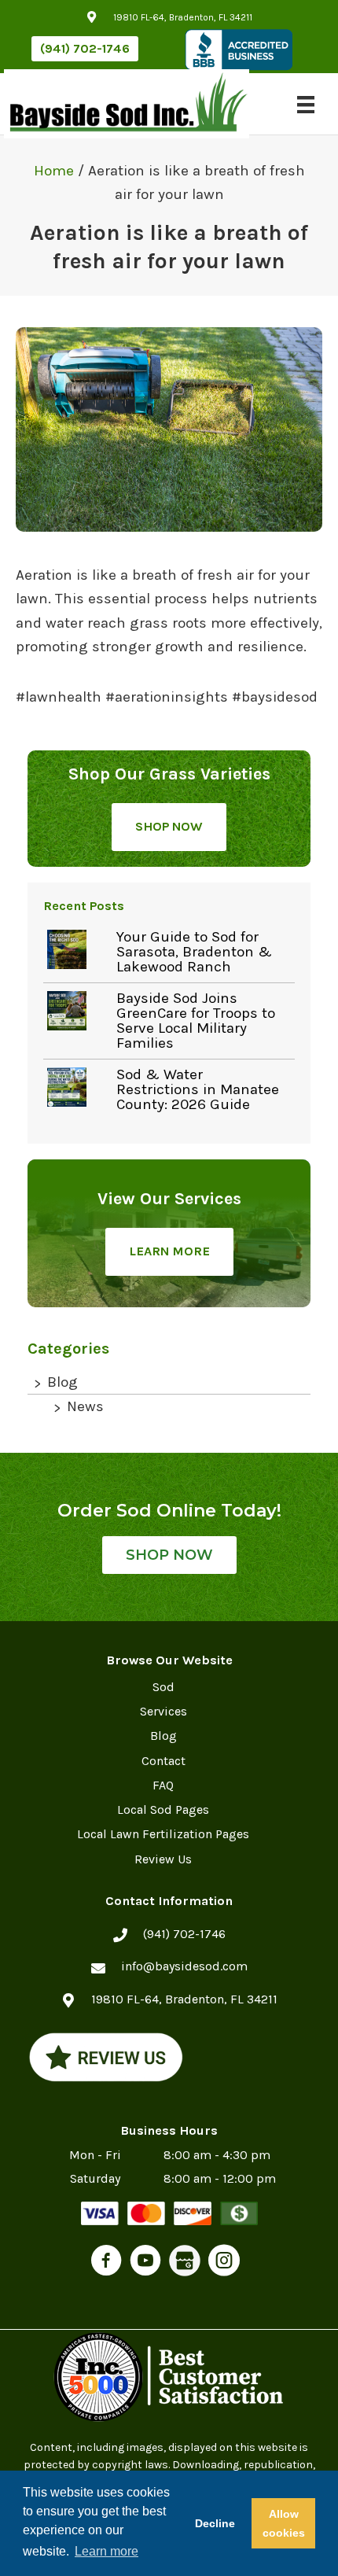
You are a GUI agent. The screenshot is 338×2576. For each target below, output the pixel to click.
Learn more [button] (107, 2551)
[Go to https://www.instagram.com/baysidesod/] (224, 2263)
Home (54, 171)
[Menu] (306, 104)
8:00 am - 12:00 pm (220, 2178)
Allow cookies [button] (284, 2523)
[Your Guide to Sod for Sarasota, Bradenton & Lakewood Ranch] (78, 949)
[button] (85, 49)
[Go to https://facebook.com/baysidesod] (106, 2263)
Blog (62, 1382)
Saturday (95, 2178)
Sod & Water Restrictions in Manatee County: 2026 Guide (198, 1089)
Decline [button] (215, 2523)
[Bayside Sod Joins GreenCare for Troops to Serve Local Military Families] (78, 1011)
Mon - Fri (95, 2155)
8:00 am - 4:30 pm (217, 2155)
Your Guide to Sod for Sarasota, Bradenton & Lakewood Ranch (194, 952)
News (85, 1406)
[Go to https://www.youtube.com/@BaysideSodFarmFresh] (145, 2263)
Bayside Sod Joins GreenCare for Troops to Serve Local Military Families (196, 1021)
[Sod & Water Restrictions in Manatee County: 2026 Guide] (78, 1087)
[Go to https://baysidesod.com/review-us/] (106, 2057)
